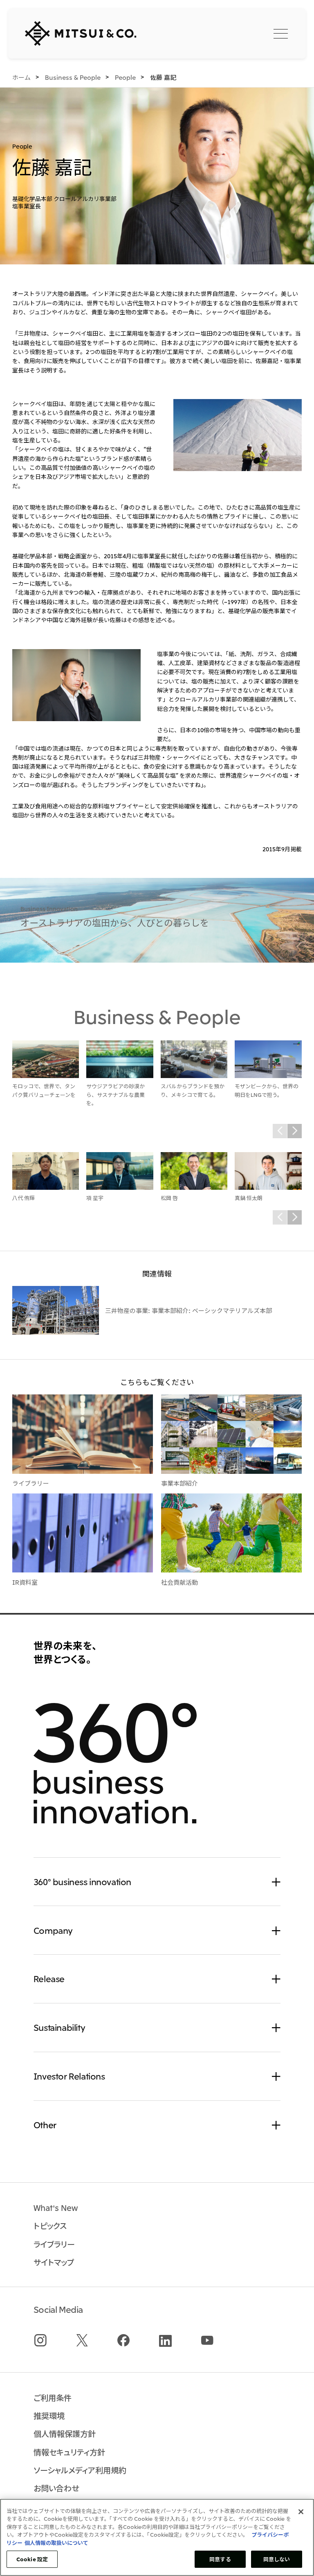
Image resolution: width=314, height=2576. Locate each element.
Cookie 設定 (32, 2559)
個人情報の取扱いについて (56, 2543)
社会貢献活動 (179, 1582)
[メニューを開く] (281, 33)
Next (295, 1131)
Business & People (157, 1016)
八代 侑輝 (24, 1198)
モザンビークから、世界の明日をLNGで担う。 (267, 1090)
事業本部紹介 (179, 1483)
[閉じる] (301, 2512)
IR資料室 (25, 1582)
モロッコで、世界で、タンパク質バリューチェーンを (44, 1090)
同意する (220, 2559)
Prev (280, 1131)
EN (241, 33)
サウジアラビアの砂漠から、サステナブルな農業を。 (116, 1094)
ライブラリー (31, 1483)
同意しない (277, 2559)
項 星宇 (95, 1198)
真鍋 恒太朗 (249, 1198)
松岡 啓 (169, 1198)
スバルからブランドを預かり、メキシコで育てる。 (193, 1090)
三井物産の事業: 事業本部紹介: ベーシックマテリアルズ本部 (188, 1310)
